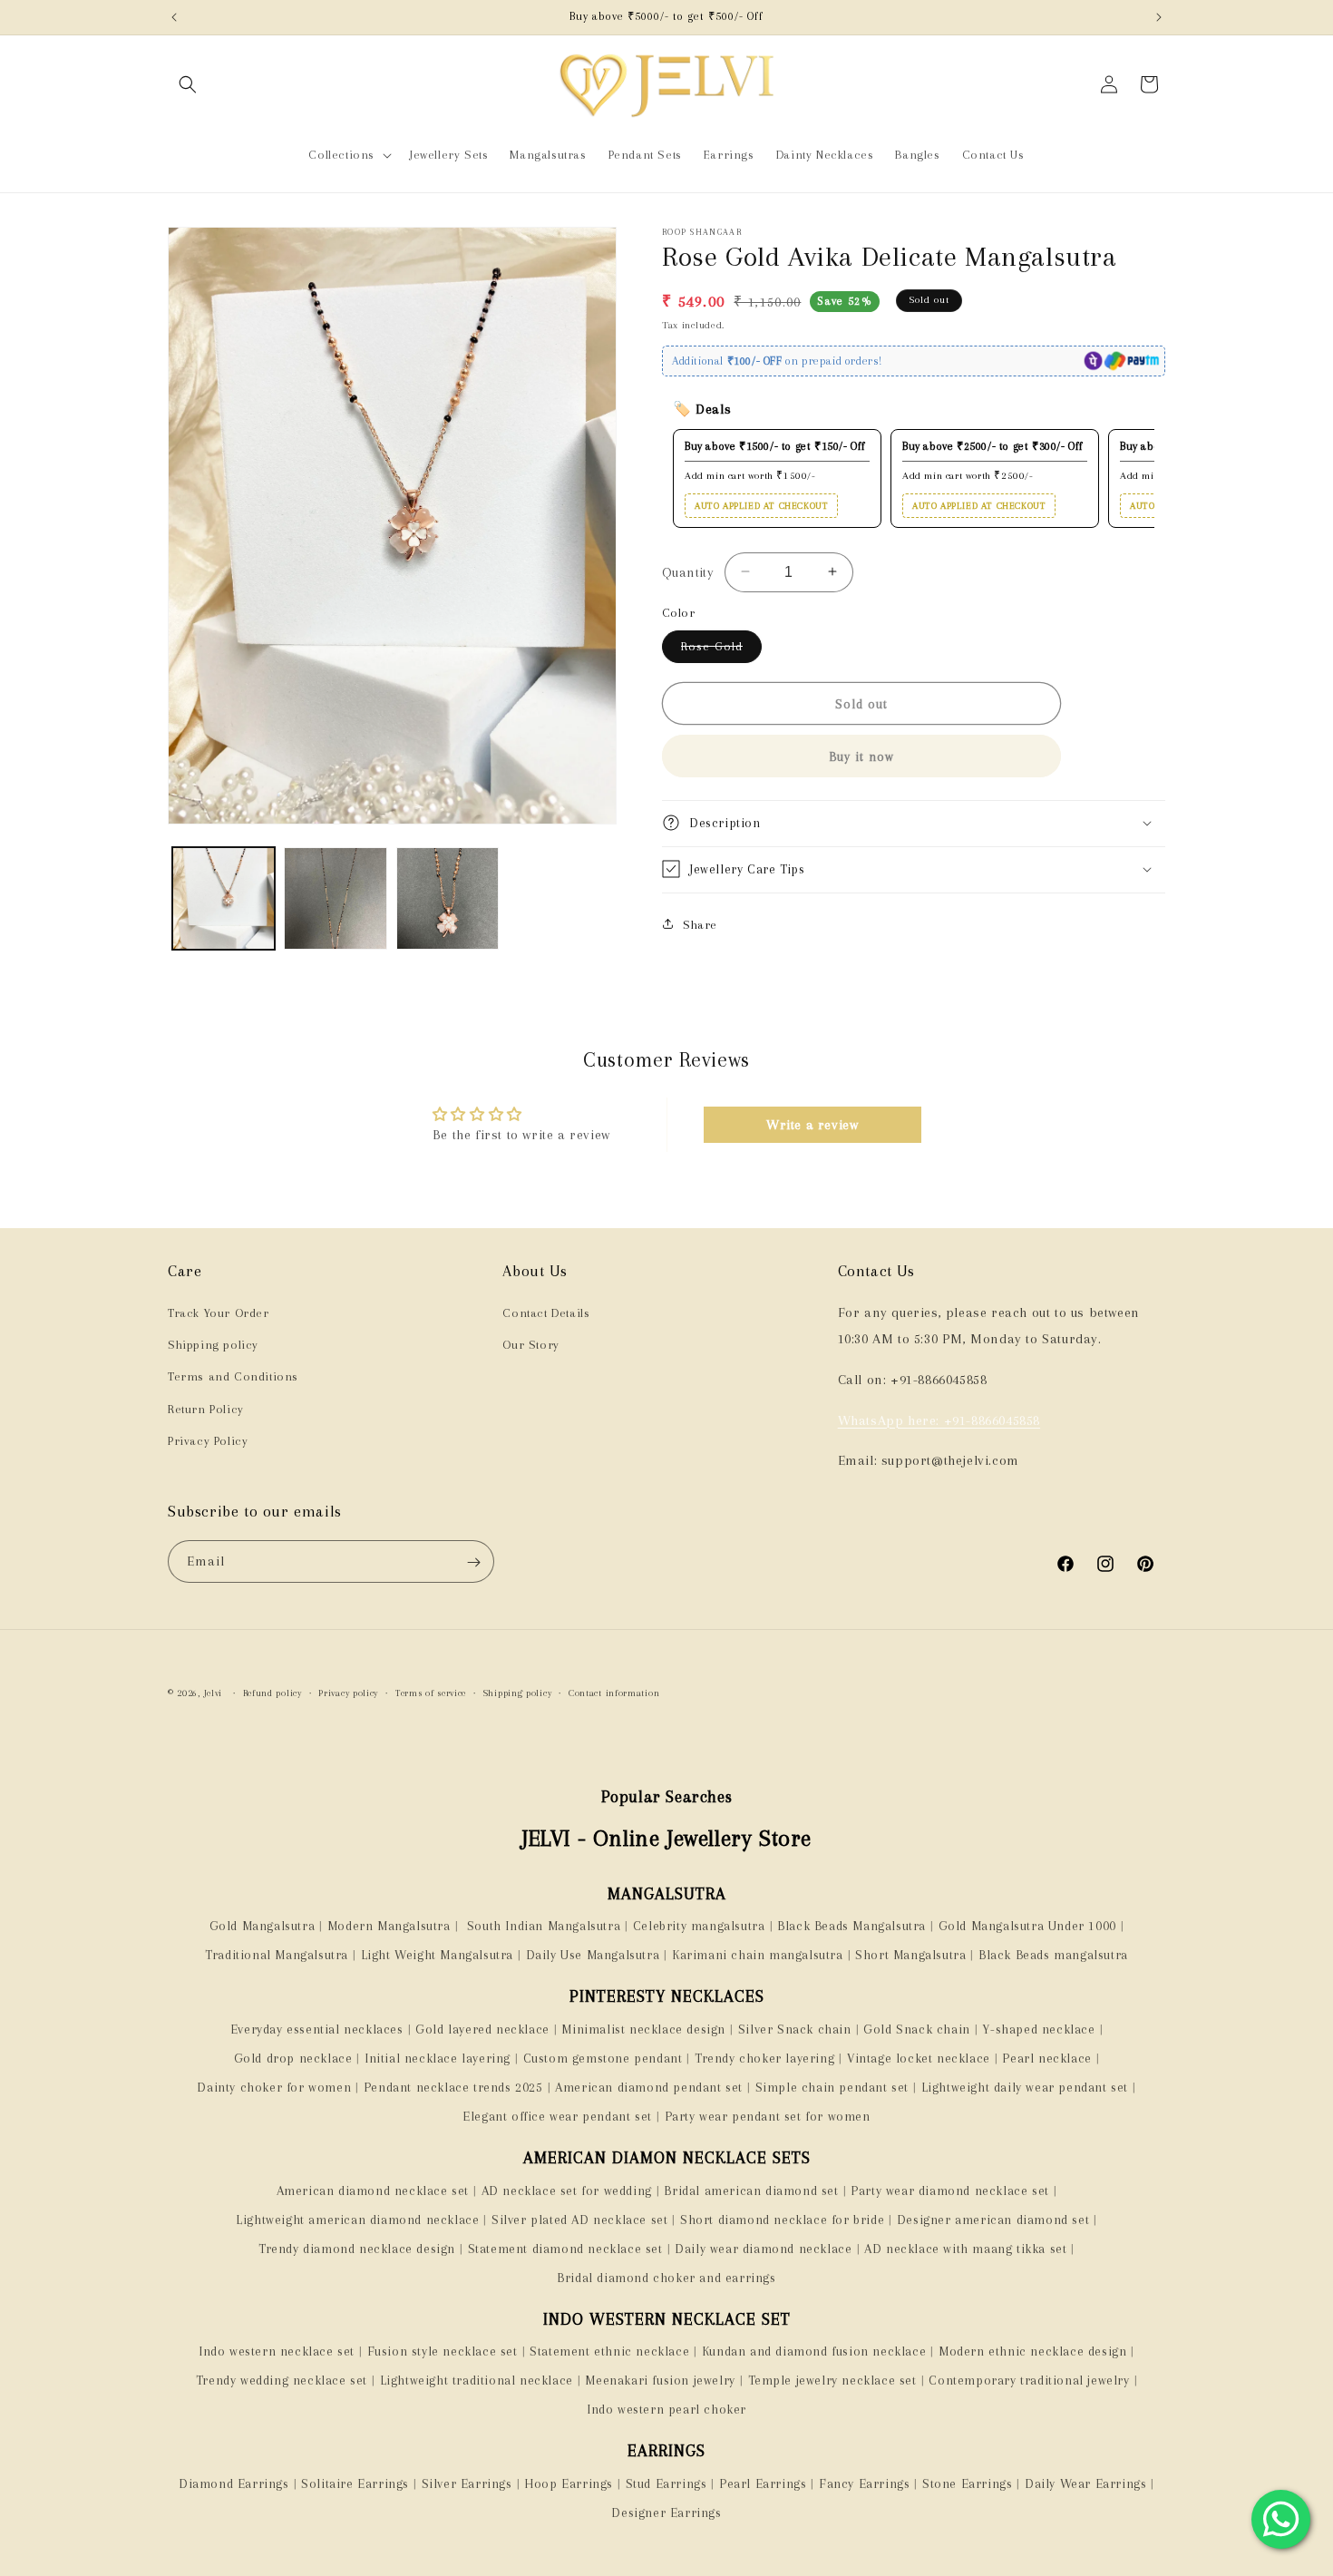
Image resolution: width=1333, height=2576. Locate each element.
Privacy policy (348, 1693)
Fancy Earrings (864, 2483)
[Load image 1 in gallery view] (224, 898)
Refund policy (272, 1693)
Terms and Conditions (233, 1377)
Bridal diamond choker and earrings (666, 2278)
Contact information (614, 1693)
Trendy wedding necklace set (282, 2380)
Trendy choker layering (764, 2058)
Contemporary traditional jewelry (1029, 2380)
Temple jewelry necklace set (832, 2380)
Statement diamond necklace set (565, 2249)
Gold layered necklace (482, 2029)
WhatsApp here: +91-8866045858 (939, 1420)
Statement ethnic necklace (609, 2351)
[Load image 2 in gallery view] (335, 898)
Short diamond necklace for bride (782, 2220)
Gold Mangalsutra (263, 1926)
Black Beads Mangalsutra (851, 1926)
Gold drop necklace (293, 2058)
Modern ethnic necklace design (1032, 2351)
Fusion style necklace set (443, 2351)
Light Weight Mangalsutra (437, 1955)
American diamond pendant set (649, 2087)
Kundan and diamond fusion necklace (814, 2351)
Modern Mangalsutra (389, 1926)
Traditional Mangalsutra (277, 1955)
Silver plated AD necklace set (579, 2220)
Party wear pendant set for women (768, 2116)
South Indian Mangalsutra (541, 1926)
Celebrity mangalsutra (699, 1926)
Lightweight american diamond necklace (357, 2220)
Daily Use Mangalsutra (593, 1955)
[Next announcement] (1159, 17)
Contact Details (546, 1313)
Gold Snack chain (917, 2029)
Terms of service (431, 1693)
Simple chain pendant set (832, 2087)
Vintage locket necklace (919, 2058)
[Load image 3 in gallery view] (448, 898)
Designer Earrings (666, 2513)
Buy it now (861, 756)
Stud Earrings (666, 2483)
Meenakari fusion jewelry (660, 2380)
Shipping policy (213, 1346)
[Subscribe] (473, 1562)
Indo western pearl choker (666, 2409)
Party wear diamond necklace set (950, 2191)
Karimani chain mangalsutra (758, 1955)
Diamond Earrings (234, 2483)
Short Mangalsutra (910, 1955)
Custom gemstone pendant (603, 2058)
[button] (188, 84)
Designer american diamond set (993, 2220)
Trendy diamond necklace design (357, 2249)
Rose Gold (721, 650)
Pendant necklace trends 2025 (453, 2087)
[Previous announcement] (174, 17)
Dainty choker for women (274, 2087)
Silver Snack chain (795, 2029)
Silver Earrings (467, 2483)
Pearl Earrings (763, 2483)
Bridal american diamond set (751, 2191)
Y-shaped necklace (1038, 2029)
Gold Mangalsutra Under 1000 (1027, 1926)
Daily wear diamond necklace (763, 2249)
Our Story (530, 1346)
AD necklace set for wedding (567, 2191)
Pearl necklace (1046, 2058)
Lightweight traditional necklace (477, 2380)
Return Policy (206, 1409)
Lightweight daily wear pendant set (1025, 2087)
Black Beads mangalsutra (1053, 1955)
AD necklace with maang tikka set (965, 2249)
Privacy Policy (208, 1441)
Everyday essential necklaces (317, 2029)
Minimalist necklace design (643, 2029)
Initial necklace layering (438, 2058)
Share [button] (700, 924)
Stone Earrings (967, 2483)
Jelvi (214, 1693)
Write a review (812, 1125)
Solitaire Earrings (355, 2483)
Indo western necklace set (277, 2351)
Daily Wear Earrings (1085, 2483)
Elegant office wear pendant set (557, 2116)
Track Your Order (219, 1313)
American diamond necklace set (373, 2191)
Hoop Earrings (569, 2483)
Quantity (688, 571)
